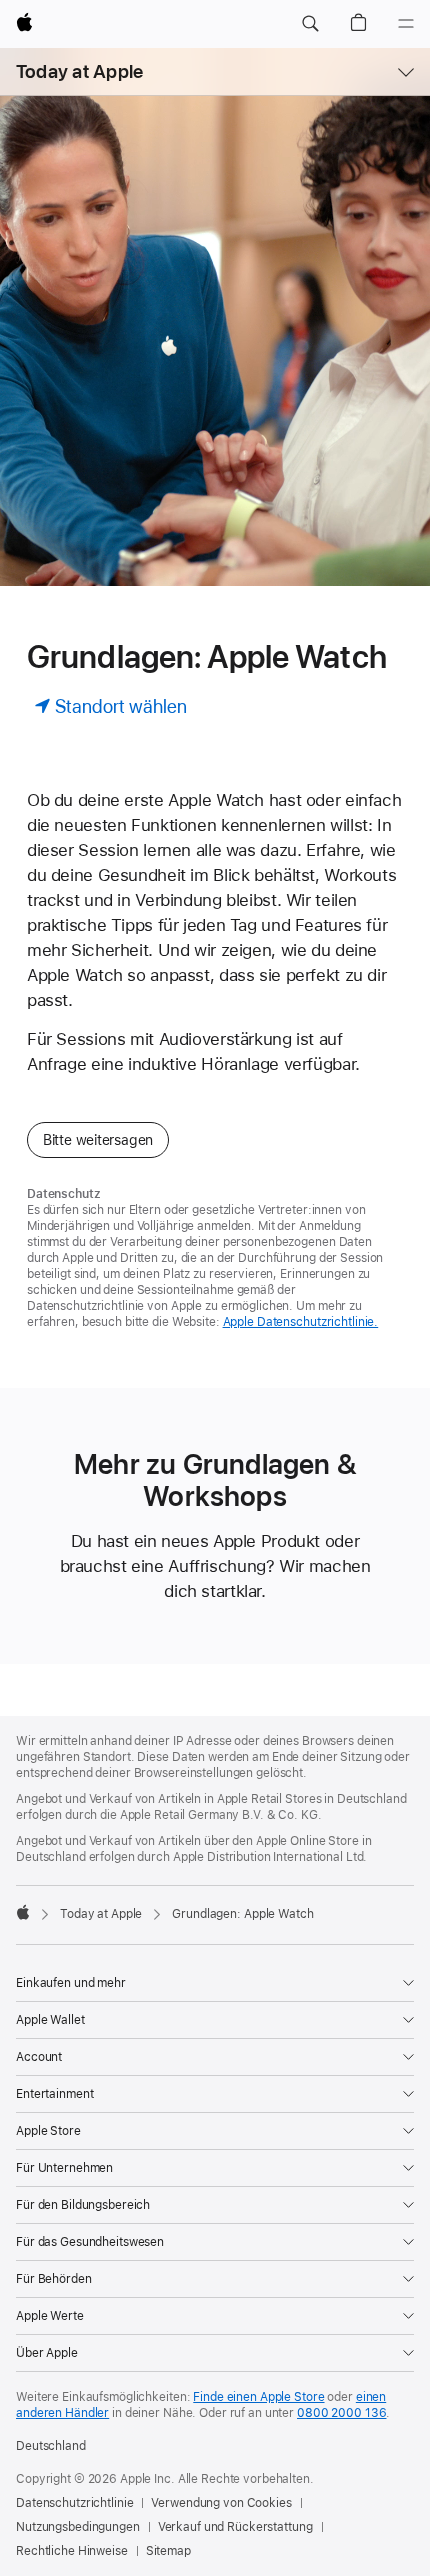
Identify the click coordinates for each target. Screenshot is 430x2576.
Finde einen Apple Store (258, 2397)
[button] (310, 24)
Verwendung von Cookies (221, 2503)
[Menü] (406, 24)
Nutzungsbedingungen (78, 2527)
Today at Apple (79, 71)
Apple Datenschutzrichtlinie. (301, 1322)
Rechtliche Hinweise (72, 2551)
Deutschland (51, 2446)
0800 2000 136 (341, 2413)
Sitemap (168, 2551)
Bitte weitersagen (98, 1140)
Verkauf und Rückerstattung (235, 2527)
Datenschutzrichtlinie (74, 2503)
